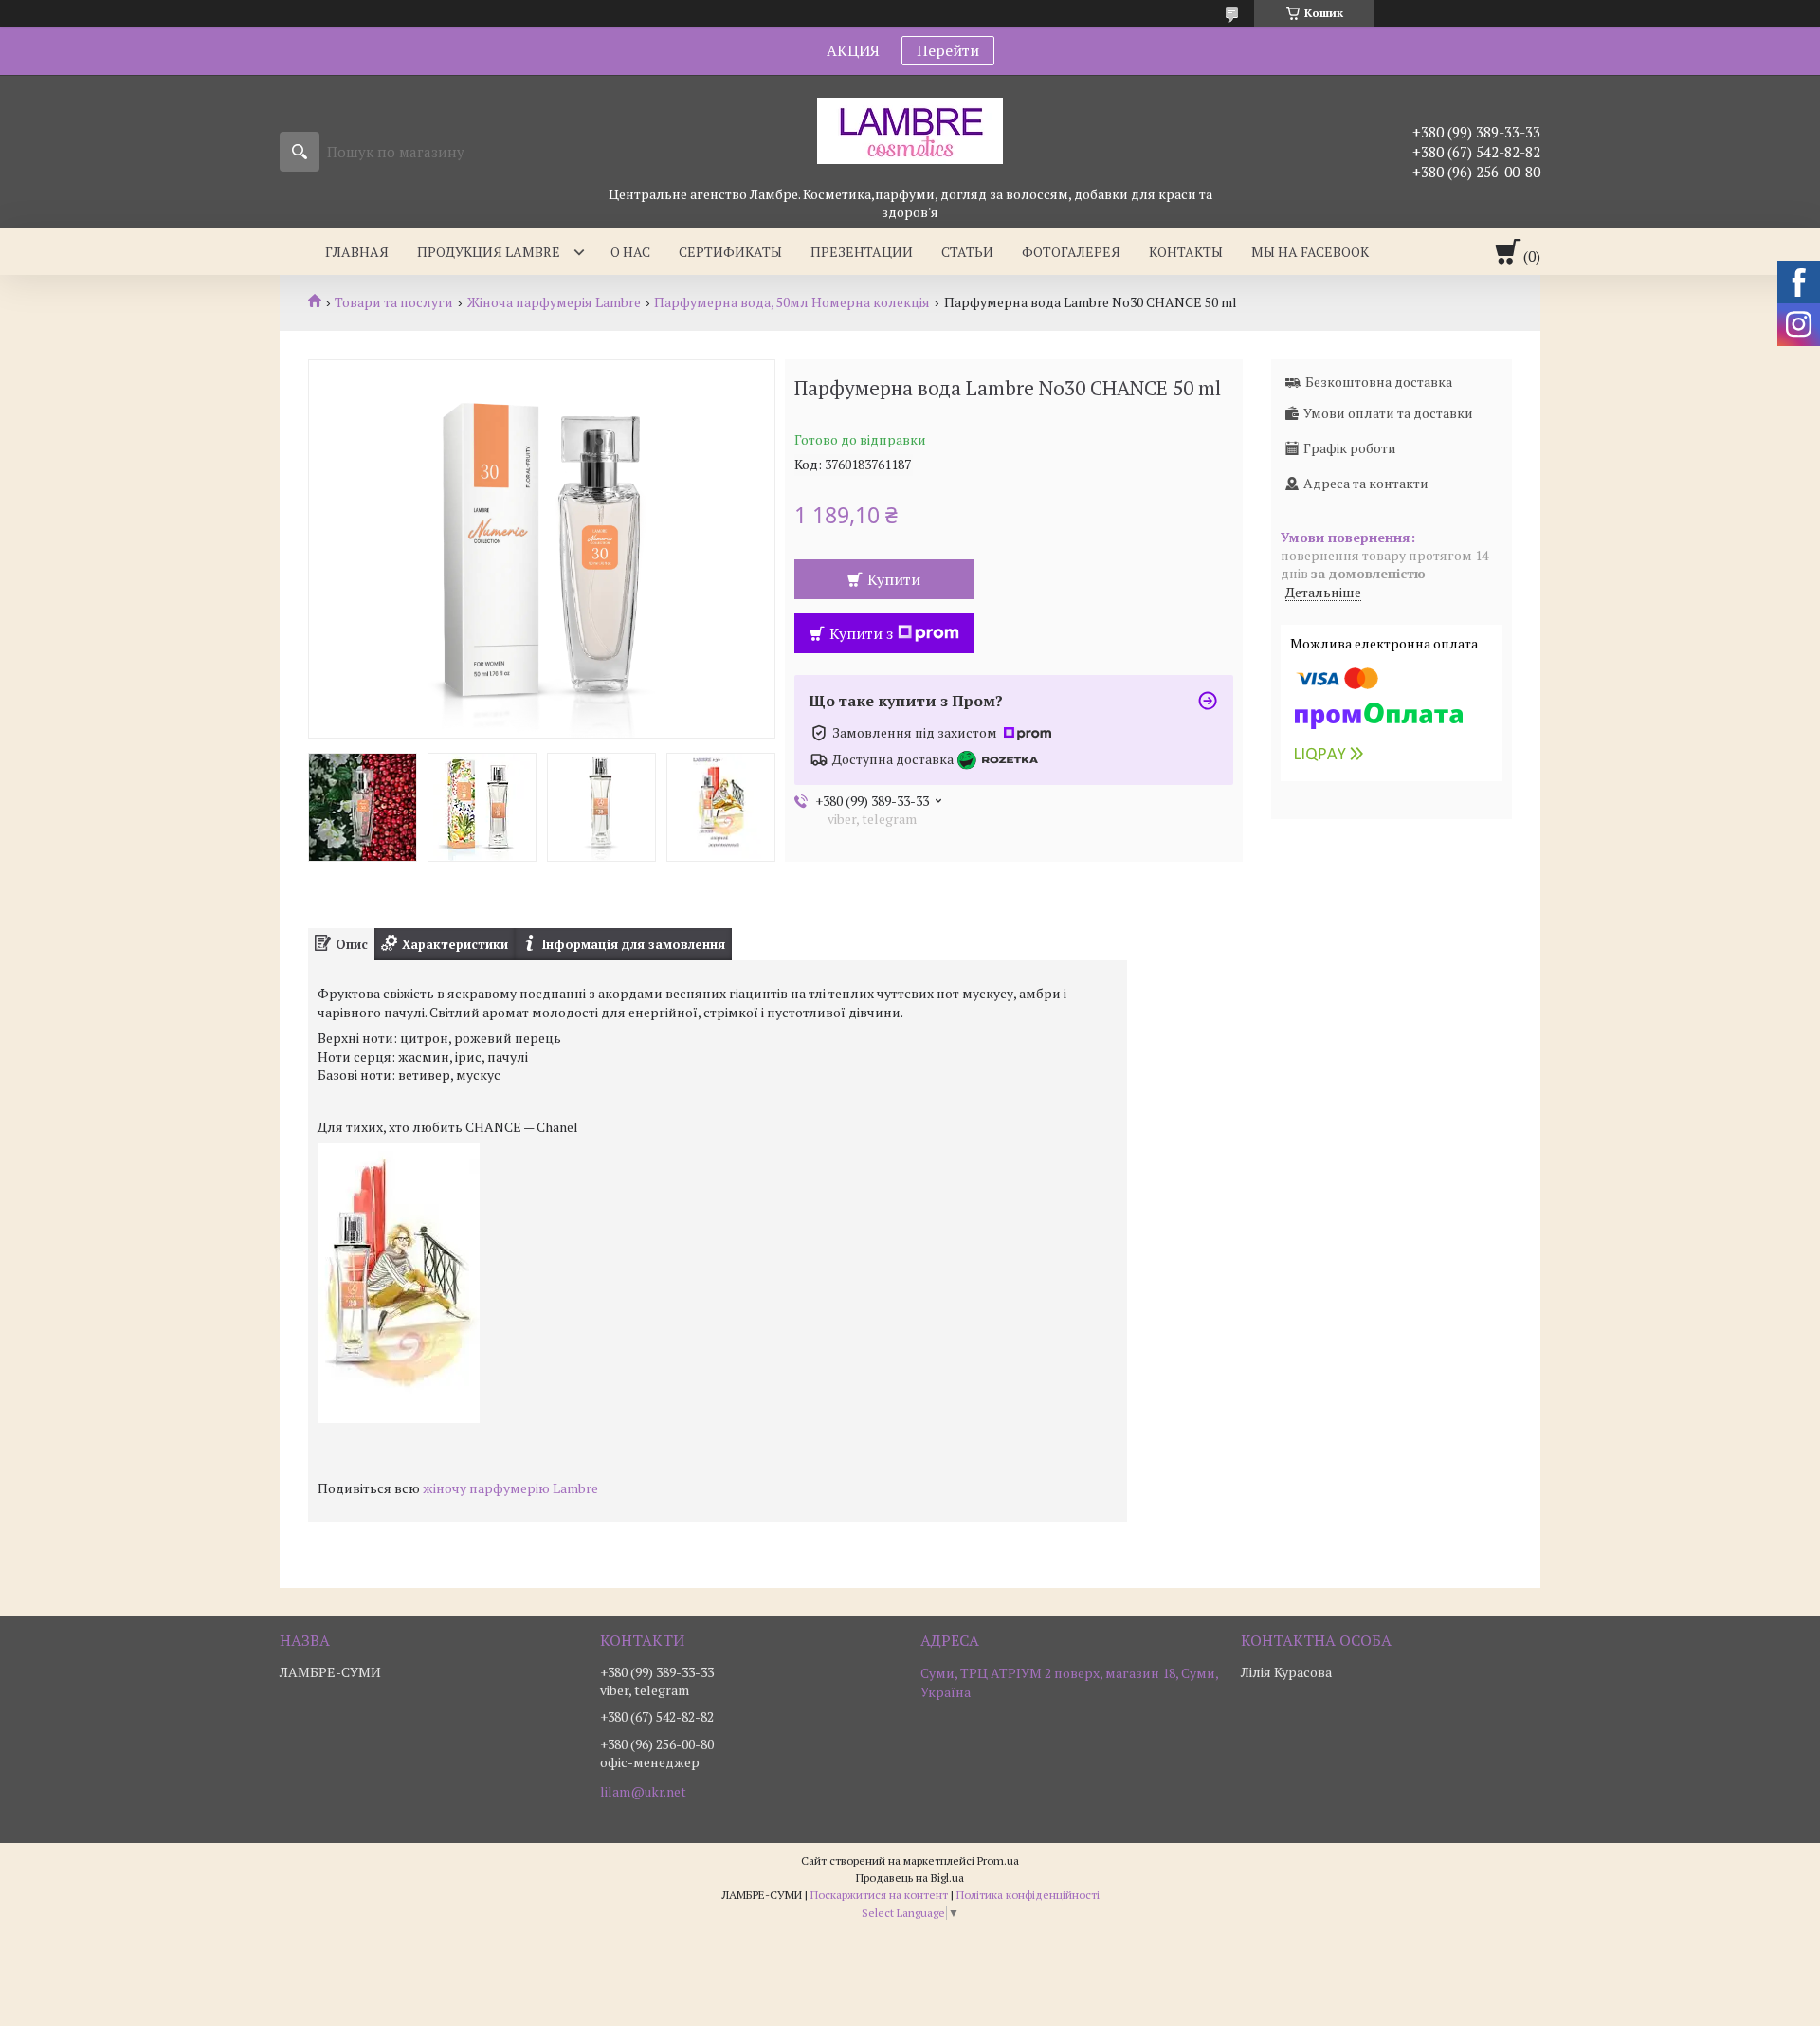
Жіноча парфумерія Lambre (554, 302)
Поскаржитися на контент (879, 1895)
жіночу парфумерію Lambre (510, 1488)
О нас (630, 252)
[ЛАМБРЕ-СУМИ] (910, 130)
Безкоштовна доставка (1379, 382)
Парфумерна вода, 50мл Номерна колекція (792, 302)
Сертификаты (730, 252)
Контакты (1186, 252)
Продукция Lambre (489, 252)
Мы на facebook (1310, 252)
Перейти (948, 50)
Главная (357, 252)
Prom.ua (998, 1861)
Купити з (861, 633)
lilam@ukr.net (643, 1792)
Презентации (862, 252)
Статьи (967, 252)
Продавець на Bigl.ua (910, 1878)
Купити (894, 579)
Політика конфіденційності (1028, 1895)
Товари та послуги (394, 302)
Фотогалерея (1071, 252)
